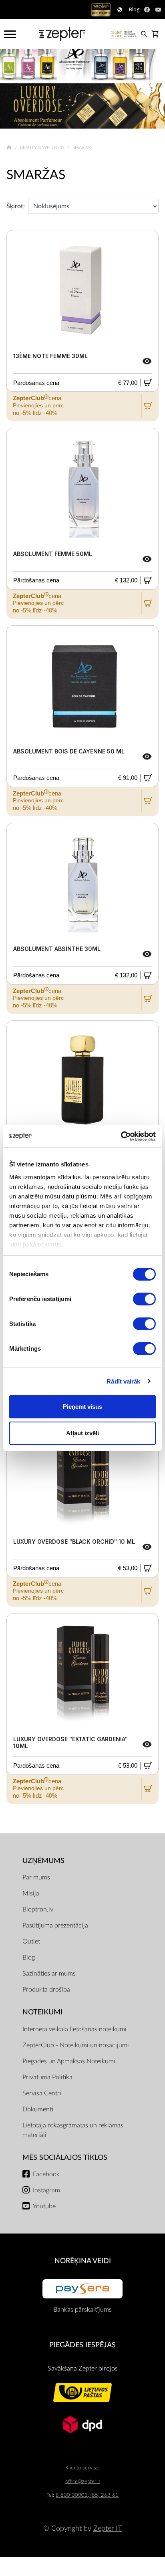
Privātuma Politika (47, 2077)
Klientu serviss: (82, 2468)
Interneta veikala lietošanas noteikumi (74, 2029)
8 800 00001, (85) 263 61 (87, 2495)
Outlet (31, 1942)
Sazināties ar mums (49, 1974)
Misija (31, 1893)
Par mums (36, 1877)
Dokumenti (38, 2109)
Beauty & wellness (43, 148)
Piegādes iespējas (82, 2345)
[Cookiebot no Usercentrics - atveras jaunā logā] (121, 1136)
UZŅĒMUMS (43, 1861)
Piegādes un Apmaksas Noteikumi (69, 2061)
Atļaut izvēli (82, 1433)
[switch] (144, 1299)
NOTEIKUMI (42, 2012)
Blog (29, 1958)
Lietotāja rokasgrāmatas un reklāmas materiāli (73, 2130)
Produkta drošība (46, 1990)
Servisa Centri (42, 2093)
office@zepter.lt (83, 2482)
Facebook (46, 2174)
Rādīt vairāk (123, 1381)
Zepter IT (108, 2529)
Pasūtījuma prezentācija (55, 1925)
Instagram (46, 2190)
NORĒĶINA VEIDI (83, 2261)
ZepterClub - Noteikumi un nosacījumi (76, 2045)
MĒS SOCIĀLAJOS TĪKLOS (65, 2158)
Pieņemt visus (82, 1407)
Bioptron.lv (38, 1909)
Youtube (44, 2206)
